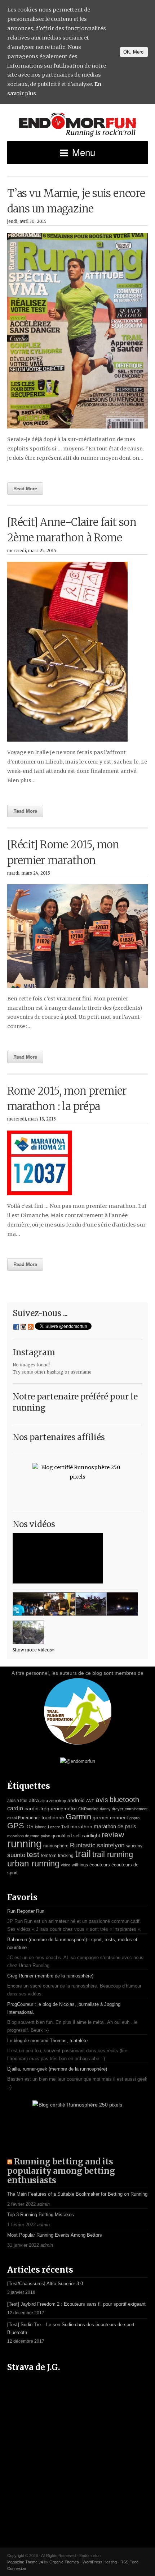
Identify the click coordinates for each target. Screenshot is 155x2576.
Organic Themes (64, 2562)
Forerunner (29, 1818)
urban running (33, 1863)
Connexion (17, 2568)
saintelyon (111, 1845)
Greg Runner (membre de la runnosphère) (50, 1976)
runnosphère (56, 1846)
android (76, 1800)
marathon (81, 1826)
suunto (16, 1855)
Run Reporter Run (26, 1911)
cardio (15, 1808)
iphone (41, 1827)
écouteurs (100, 1865)
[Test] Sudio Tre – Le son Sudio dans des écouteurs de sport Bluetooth (71, 2329)
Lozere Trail (58, 1827)
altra (34, 1800)
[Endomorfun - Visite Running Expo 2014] (60, 1604)
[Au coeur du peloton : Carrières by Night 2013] (91, 1604)
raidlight (91, 1835)
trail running (113, 1854)
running (25, 1844)
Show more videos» (34, 1650)
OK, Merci (134, 52)
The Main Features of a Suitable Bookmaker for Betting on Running (77, 2194)
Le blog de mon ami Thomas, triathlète (47, 2041)
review (113, 1835)
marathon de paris (115, 1826)
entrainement (136, 1809)
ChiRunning (88, 1809)
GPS (16, 1826)
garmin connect (110, 1818)
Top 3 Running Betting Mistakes (41, 2215)
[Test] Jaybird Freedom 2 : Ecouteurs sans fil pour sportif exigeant (76, 2304)
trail (83, 1854)
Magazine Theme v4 (25, 2562)
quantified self (66, 1836)
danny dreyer (112, 1809)
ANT (90, 1801)
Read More (25, 488)
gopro (134, 1818)
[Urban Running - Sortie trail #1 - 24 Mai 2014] (28, 1604)
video (66, 1865)
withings (80, 1865)
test (33, 1855)
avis (102, 1800)
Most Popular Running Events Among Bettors (55, 2235)
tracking (66, 1856)
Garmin (78, 1817)
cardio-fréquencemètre (51, 1809)
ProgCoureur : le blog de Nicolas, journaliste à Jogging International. (64, 2008)
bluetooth (124, 1800)
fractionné (53, 1818)
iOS (30, 1827)
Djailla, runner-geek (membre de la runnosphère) (57, 2069)
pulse (45, 1836)
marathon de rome (23, 1836)
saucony (134, 1846)
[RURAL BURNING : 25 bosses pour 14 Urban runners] (28, 1632)
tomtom (49, 1855)
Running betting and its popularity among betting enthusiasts (61, 2171)
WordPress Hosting (100, 2562)
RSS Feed (129, 2562)
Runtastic (83, 1845)
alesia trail (17, 1801)
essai (12, 1818)
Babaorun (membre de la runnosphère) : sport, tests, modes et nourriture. (72, 1944)
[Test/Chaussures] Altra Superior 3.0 (45, 2284)
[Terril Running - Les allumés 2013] (122, 1604)
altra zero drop (53, 1801)
